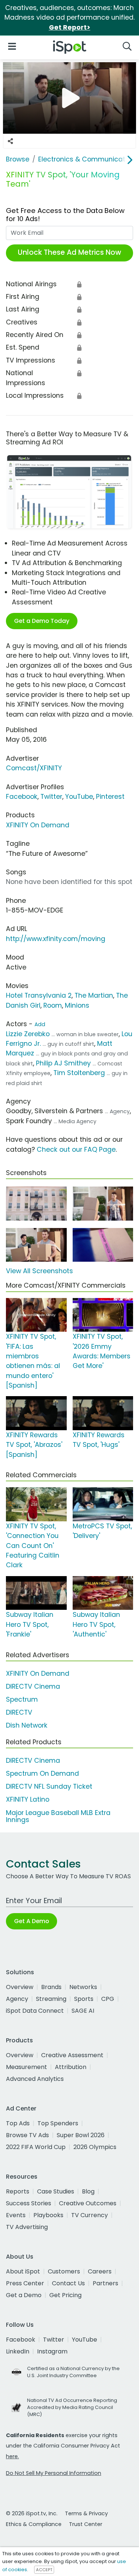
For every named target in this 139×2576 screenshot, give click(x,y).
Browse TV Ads (27, 2135)
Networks (83, 1987)
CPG (108, 1999)
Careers (100, 2271)
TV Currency (90, 2215)
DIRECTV (19, 1712)
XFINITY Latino (28, 1799)
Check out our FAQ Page (76, 1149)
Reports (18, 2191)
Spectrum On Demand (42, 1773)
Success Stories (29, 2203)
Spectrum (22, 1699)
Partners (105, 2283)
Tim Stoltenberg (79, 1073)
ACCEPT (44, 2570)
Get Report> (70, 27)
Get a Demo (24, 2295)
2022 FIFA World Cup (36, 2147)
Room (53, 1005)
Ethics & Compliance (34, 2524)
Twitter (51, 797)
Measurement (27, 2067)
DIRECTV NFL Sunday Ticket (49, 1786)
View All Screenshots (39, 1271)
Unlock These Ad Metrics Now (69, 252)
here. (12, 2456)
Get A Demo (32, 1921)
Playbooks (48, 2215)
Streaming (51, 1999)
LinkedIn (18, 2351)
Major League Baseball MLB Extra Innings (58, 1816)
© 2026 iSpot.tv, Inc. (32, 2513)
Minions (77, 1005)
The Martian (94, 995)
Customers (64, 2271)
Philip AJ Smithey (63, 1063)
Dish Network (27, 1725)
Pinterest (110, 797)
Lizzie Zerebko (28, 1034)
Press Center (25, 2283)
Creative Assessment (72, 2055)
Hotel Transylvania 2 (39, 995)
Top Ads (18, 2123)
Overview (20, 1987)
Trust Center (86, 2524)
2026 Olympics (95, 2147)
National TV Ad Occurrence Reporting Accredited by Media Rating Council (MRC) (72, 2407)
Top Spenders (58, 2123)
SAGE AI (83, 2011)
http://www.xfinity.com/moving (56, 939)
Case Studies (56, 2191)
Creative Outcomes (88, 2203)
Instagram (52, 2351)
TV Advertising (27, 2227)
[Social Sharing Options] (10, 141)
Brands (51, 1987)
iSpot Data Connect (35, 2011)
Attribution (71, 2067)
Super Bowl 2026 (81, 2135)
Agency (17, 1999)
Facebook (22, 797)
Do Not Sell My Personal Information (54, 2473)
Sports (84, 1999)
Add (40, 1024)
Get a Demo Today (42, 621)
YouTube (79, 797)
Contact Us (68, 2283)
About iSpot (23, 2271)
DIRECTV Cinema (33, 1686)
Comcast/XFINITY (34, 768)
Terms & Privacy (86, 2513)
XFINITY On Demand (38, 825)
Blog (88, 2191)
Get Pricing (65, 2295)
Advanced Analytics (35, 2079)
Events (16, 2215)
